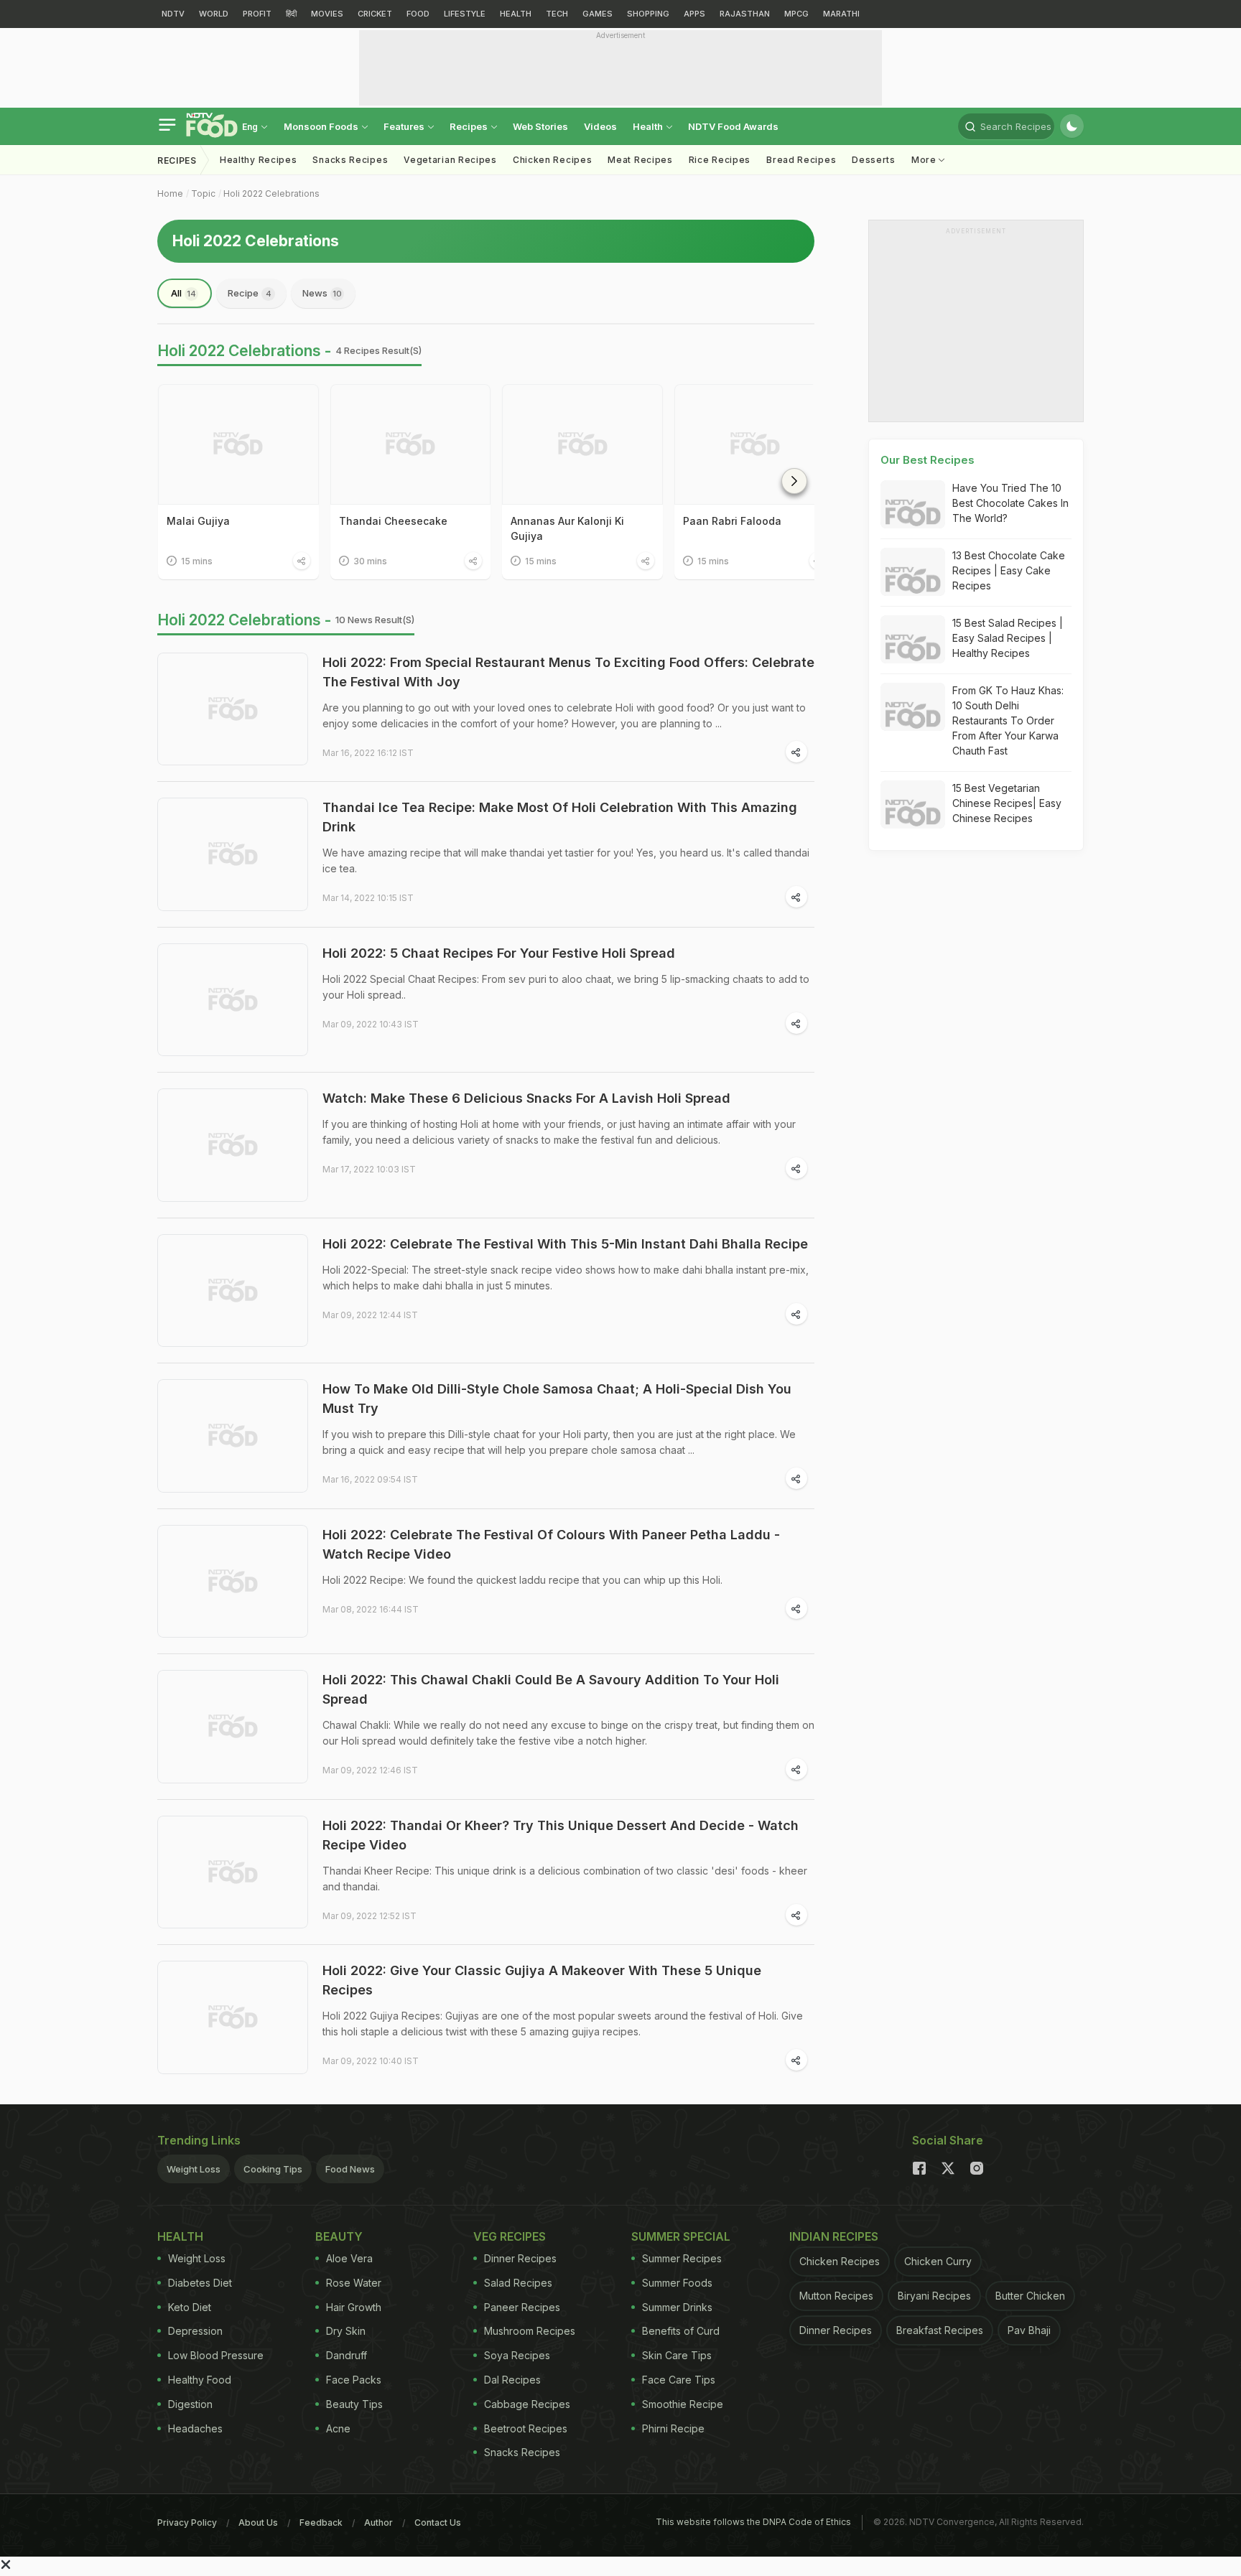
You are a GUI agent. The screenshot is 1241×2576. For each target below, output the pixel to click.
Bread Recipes (801, 160)
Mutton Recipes (836, 2296)
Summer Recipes (682, 2258)
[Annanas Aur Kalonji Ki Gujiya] (582, 444)
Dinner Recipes (520, 2258)
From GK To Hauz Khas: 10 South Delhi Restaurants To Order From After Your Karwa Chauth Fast (1008, 720)
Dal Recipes (512, 2380)
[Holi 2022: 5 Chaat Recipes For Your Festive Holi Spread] (233, 1000)
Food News (350, 2169)
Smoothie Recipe (683, 2404)
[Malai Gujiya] (238, 444)
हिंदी (291, 14)
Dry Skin (346, 2331)
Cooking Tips (273, 2169)
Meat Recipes (640, 160)
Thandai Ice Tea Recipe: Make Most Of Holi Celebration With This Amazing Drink (560, 817)
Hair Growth (354, 2307)
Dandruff (347, 2355)
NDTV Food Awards (733, 126)
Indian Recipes (834, 2236)
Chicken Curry (938, 2261)
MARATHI (841, 14)
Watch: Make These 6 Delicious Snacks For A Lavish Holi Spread (526, 1098)
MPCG (796, 14)
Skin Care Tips (677, 2355)
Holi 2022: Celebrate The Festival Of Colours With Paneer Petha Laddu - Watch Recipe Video (551, 1544)
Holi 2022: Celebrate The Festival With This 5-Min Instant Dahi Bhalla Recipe (565, 1244)
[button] (794, 481)
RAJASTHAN (745, 14)
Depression (195, 2331)
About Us (258, 2523)
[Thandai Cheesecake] (411, 444)
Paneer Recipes (522, 2307)
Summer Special (681, 2236)
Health (649, 126)
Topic (203, 193)
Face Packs (354, 2380)
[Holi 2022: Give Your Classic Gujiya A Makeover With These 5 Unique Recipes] (233, 2017)
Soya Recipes (517, 2355)
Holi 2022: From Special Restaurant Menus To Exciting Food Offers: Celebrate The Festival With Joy (568, 672)
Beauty (339, 2236)
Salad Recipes (518, 2283)
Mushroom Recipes (530, 2331)
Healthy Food (200, 2380)
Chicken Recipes (553, 160)
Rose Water (354, 2283)
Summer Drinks (677, 2307)
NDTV (173, 14)
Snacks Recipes (350, 160)
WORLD (214, 14)
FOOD (418, 14)
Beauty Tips (354, 2404)
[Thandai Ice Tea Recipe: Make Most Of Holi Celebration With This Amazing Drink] (233, 854)
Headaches (195, 2428)
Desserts (874, 160)
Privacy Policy (187, 2523)
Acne (338, 2428)
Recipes (470, 126)
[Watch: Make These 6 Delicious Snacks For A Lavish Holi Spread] (233, 1145)
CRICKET (375, 14)
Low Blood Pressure (216, 2355)
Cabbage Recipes (527, 2404)
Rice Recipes (720, 160)
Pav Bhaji (1029, 2330)
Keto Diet (190, 2307)
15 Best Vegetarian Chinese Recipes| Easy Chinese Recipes (1007, 803)
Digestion (190, 2404)
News (322, 293)
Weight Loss (194, 2169)
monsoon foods (322, 126)
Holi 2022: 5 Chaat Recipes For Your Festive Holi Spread (499, 953)
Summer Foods (677, 2283)
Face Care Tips (679, 2380)
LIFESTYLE (465, 14)
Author (378, 2523)
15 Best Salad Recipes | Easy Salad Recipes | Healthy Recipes (1008, 638)
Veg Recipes (510, 2236)
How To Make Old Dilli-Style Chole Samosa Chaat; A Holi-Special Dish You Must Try (557, 1399)
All (183, 293)
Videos (600, 126)
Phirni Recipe (673, 2428)
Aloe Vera (349, 2258)
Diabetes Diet (200, 2283)
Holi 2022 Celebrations (271, 193)
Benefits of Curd (681, 2331)
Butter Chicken (1030, 2296)
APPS (694, 14)
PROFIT (257, 14)
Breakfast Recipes (940, 2330)
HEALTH (516, 14)
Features (405, 126)
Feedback (321, 2523)
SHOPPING (648, 14)
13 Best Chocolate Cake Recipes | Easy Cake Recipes (1009, 570)
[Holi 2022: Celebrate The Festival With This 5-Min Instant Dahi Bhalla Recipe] (233, 1291)
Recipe (250, 293)
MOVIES (327, 14)
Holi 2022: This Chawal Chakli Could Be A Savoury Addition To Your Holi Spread (551, 1689)
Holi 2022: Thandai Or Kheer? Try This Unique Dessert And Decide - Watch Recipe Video (561, 1835)
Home (170, 193)
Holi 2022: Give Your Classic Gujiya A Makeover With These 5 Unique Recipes (542, 1980)
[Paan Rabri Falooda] (755, 444)
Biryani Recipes (934, 2296)
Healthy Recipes (259, 160)
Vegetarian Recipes (450, 160)
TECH (557, 14)
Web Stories (540, 126)
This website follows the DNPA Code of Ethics (753, 2522)
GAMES (598, 14)
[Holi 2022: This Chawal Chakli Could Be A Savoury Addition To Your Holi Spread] (233, 1727)
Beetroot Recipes (526, 2428)
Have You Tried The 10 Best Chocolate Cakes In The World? (1010, 503)
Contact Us (438, 2523)
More (925, 160)
